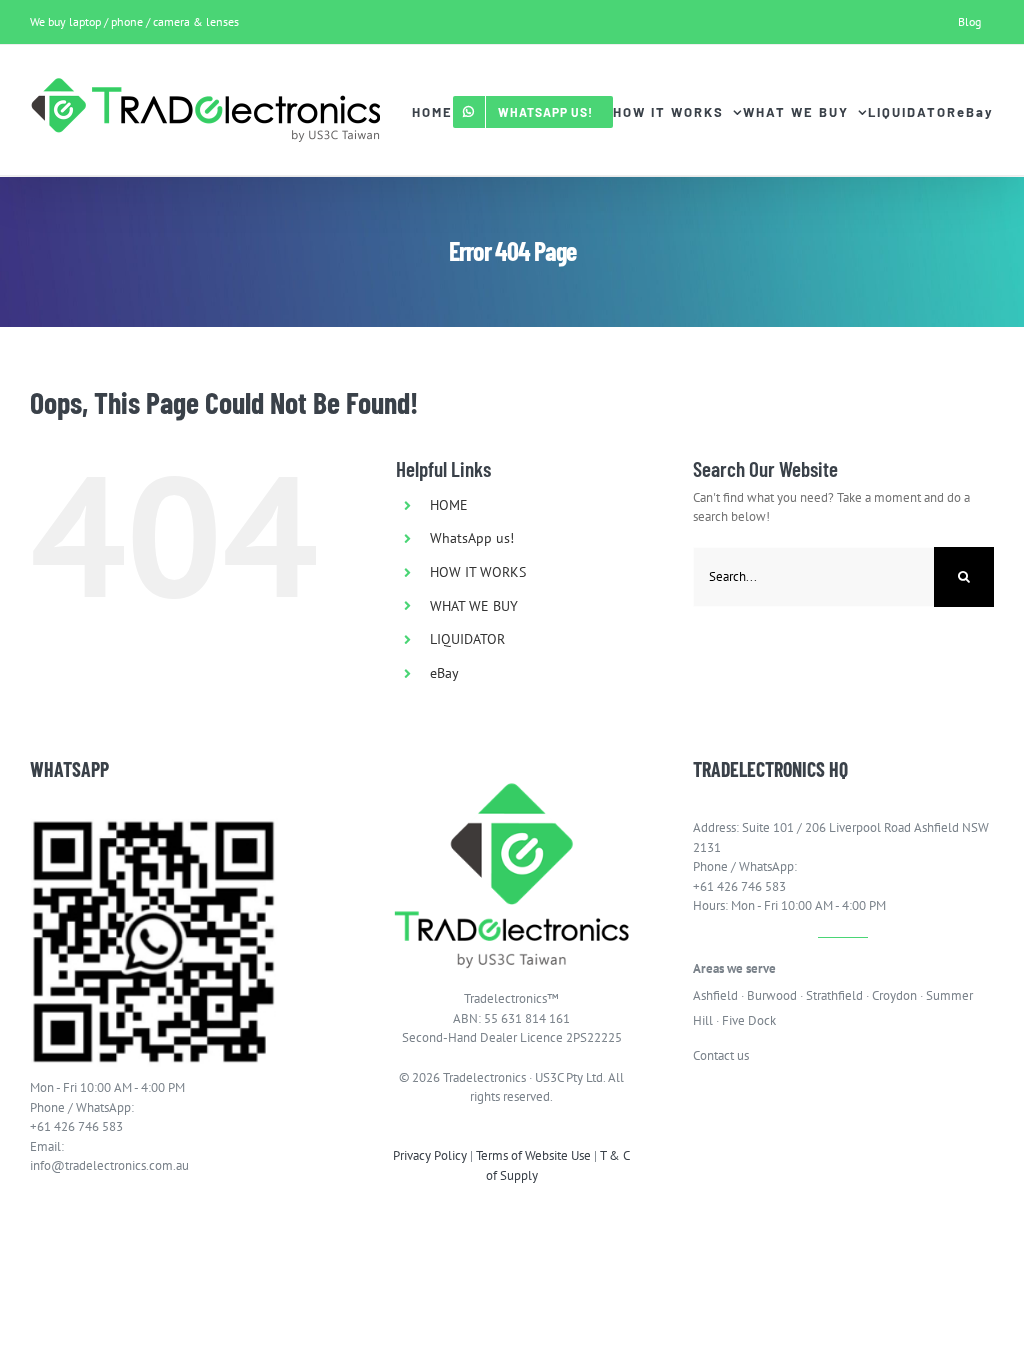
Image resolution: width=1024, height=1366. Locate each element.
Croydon (894, 995)
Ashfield (715, 995)
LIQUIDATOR (467, 639)
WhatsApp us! (472, 538)
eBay (444, 673)
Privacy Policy (430, 1155)
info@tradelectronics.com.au (109, 1165)
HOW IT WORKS (478, 572)
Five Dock (749, 1020)
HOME (449, 505)
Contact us (721, 1055)
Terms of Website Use (533, 1155)
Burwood (772, 995)
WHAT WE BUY (474, 606)
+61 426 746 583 (76, 1126)
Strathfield (834, 995)
